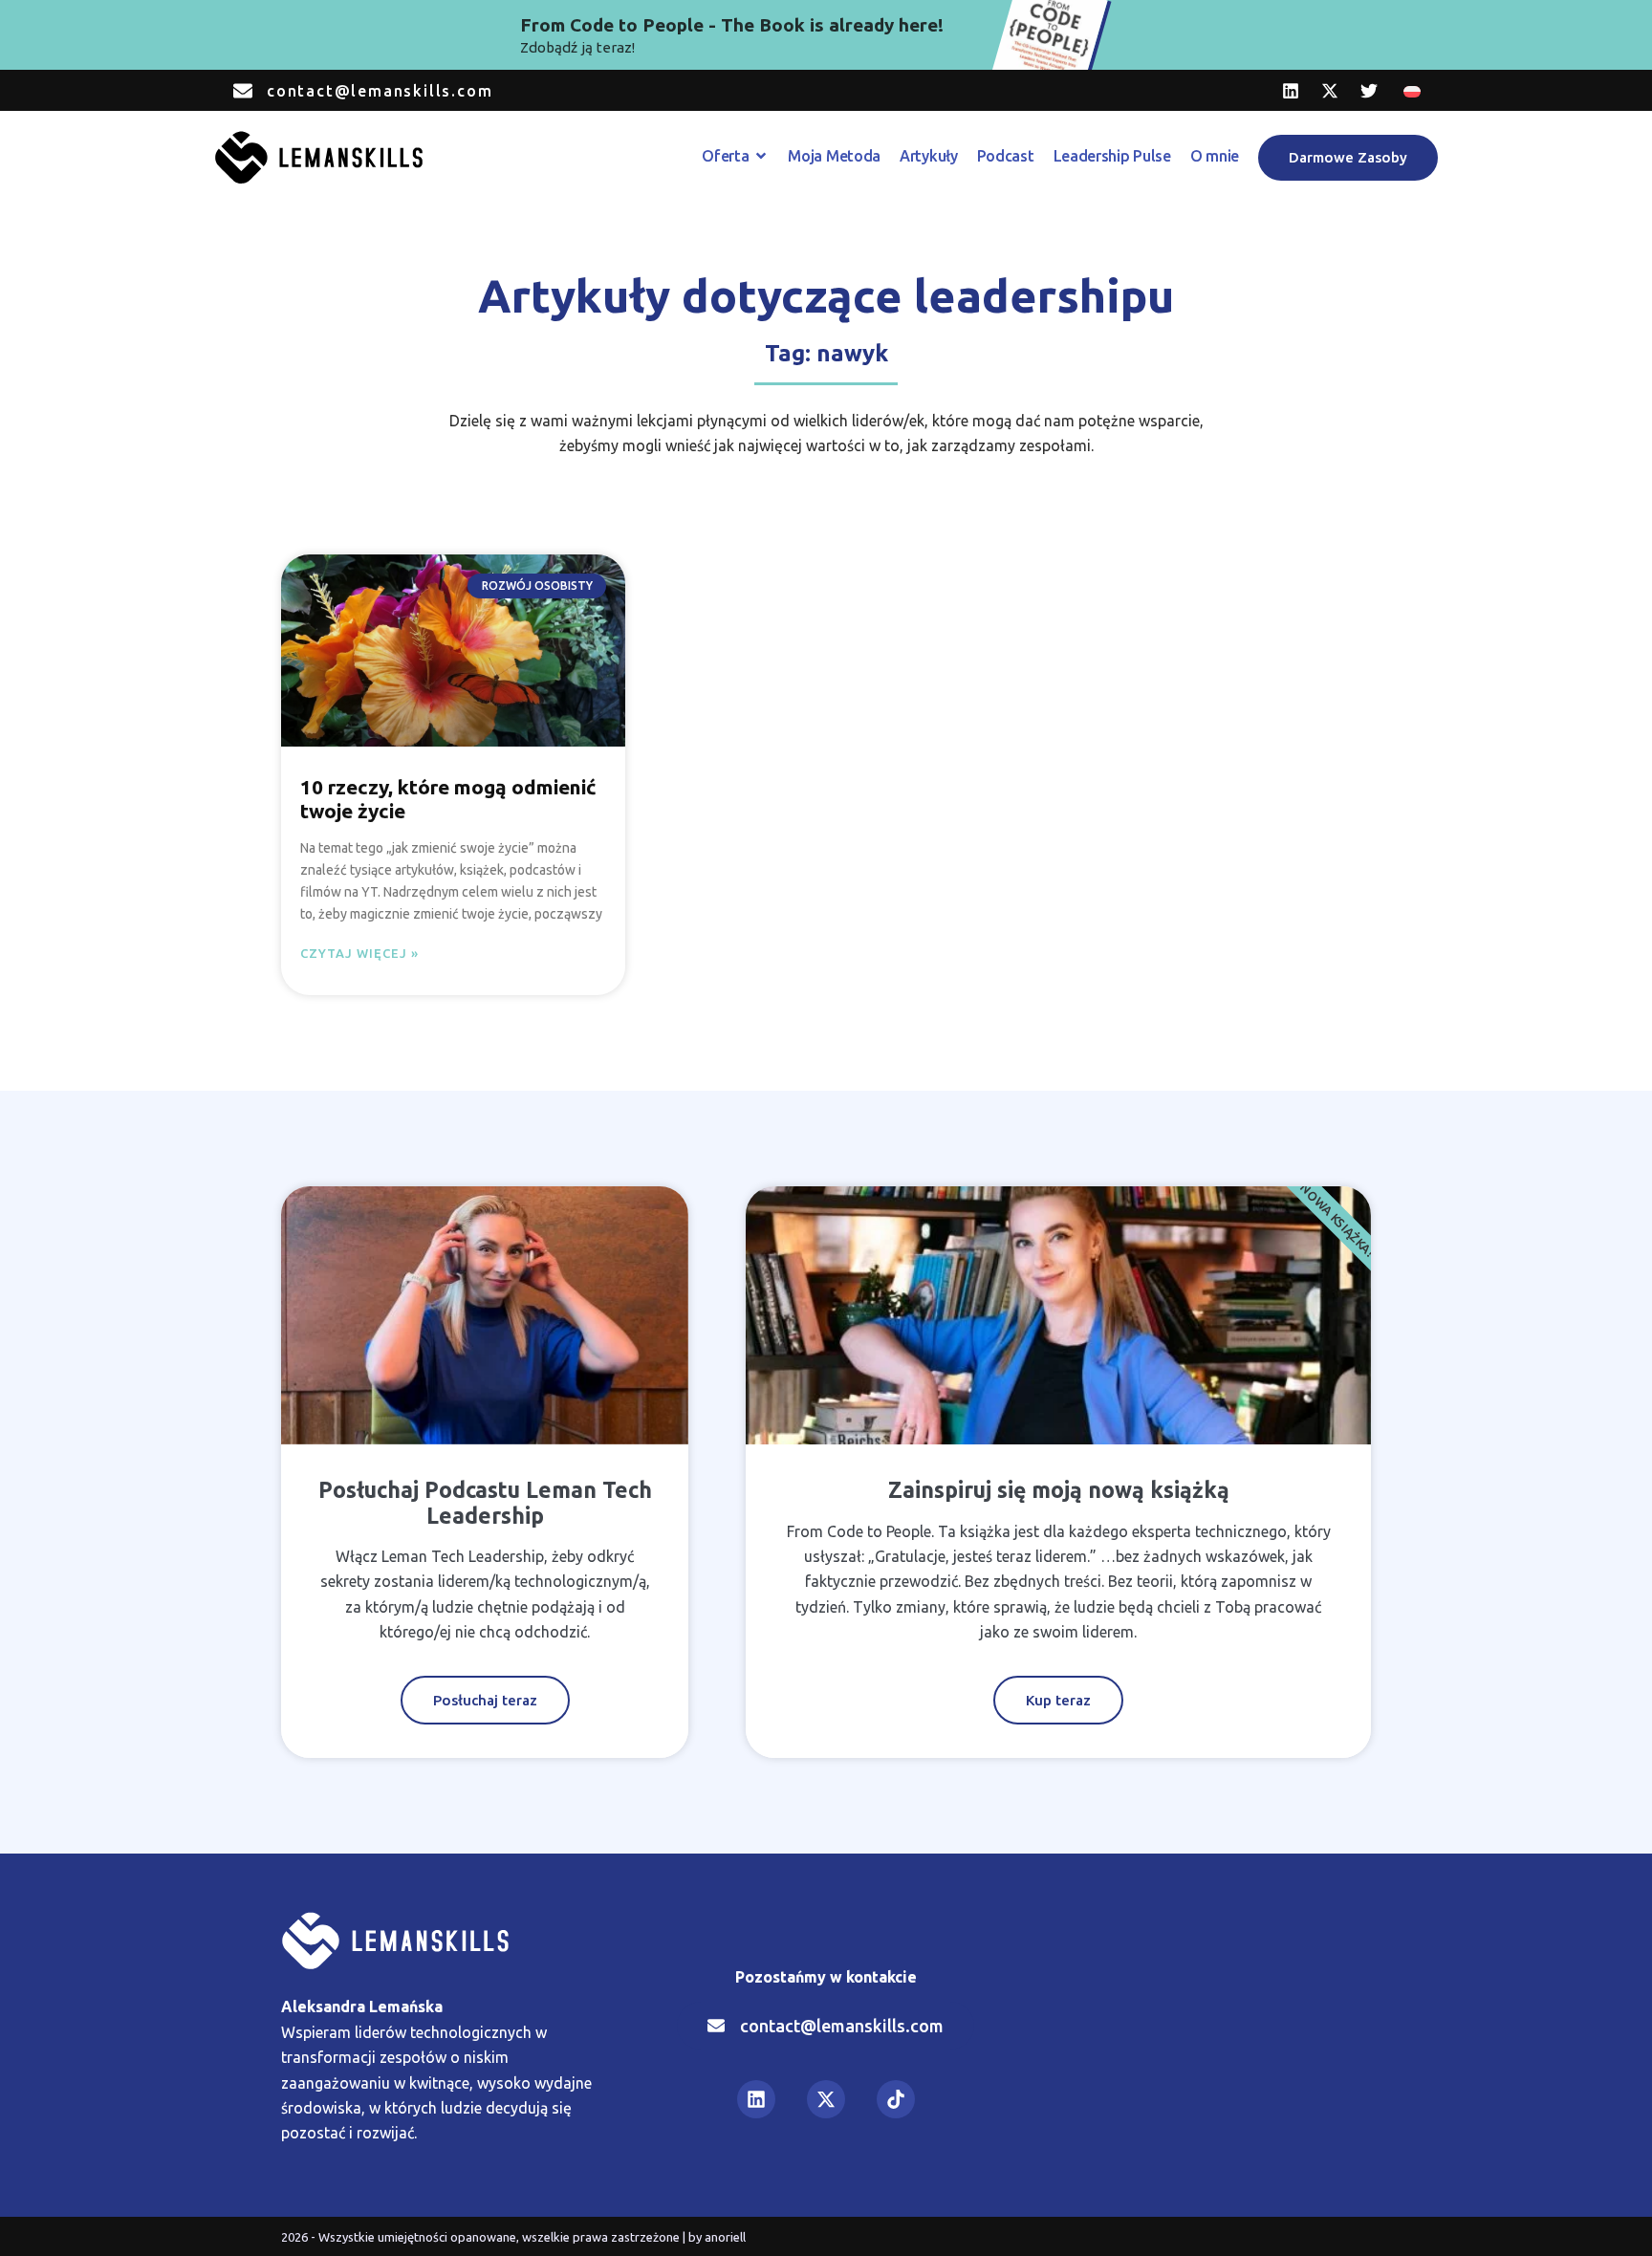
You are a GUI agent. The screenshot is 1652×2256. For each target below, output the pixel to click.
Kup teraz (1058, 1700)
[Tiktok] (896, 2099)
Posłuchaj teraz (485, 1700)
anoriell (725, 2237)
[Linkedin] (1291, 91)
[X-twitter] (1330, 91)
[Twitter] (1369, 91)
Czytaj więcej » (359, 953)
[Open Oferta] (761, 156)
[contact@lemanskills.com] (243, 91)
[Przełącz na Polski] (1412, 90)
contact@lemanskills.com (380, 91)
